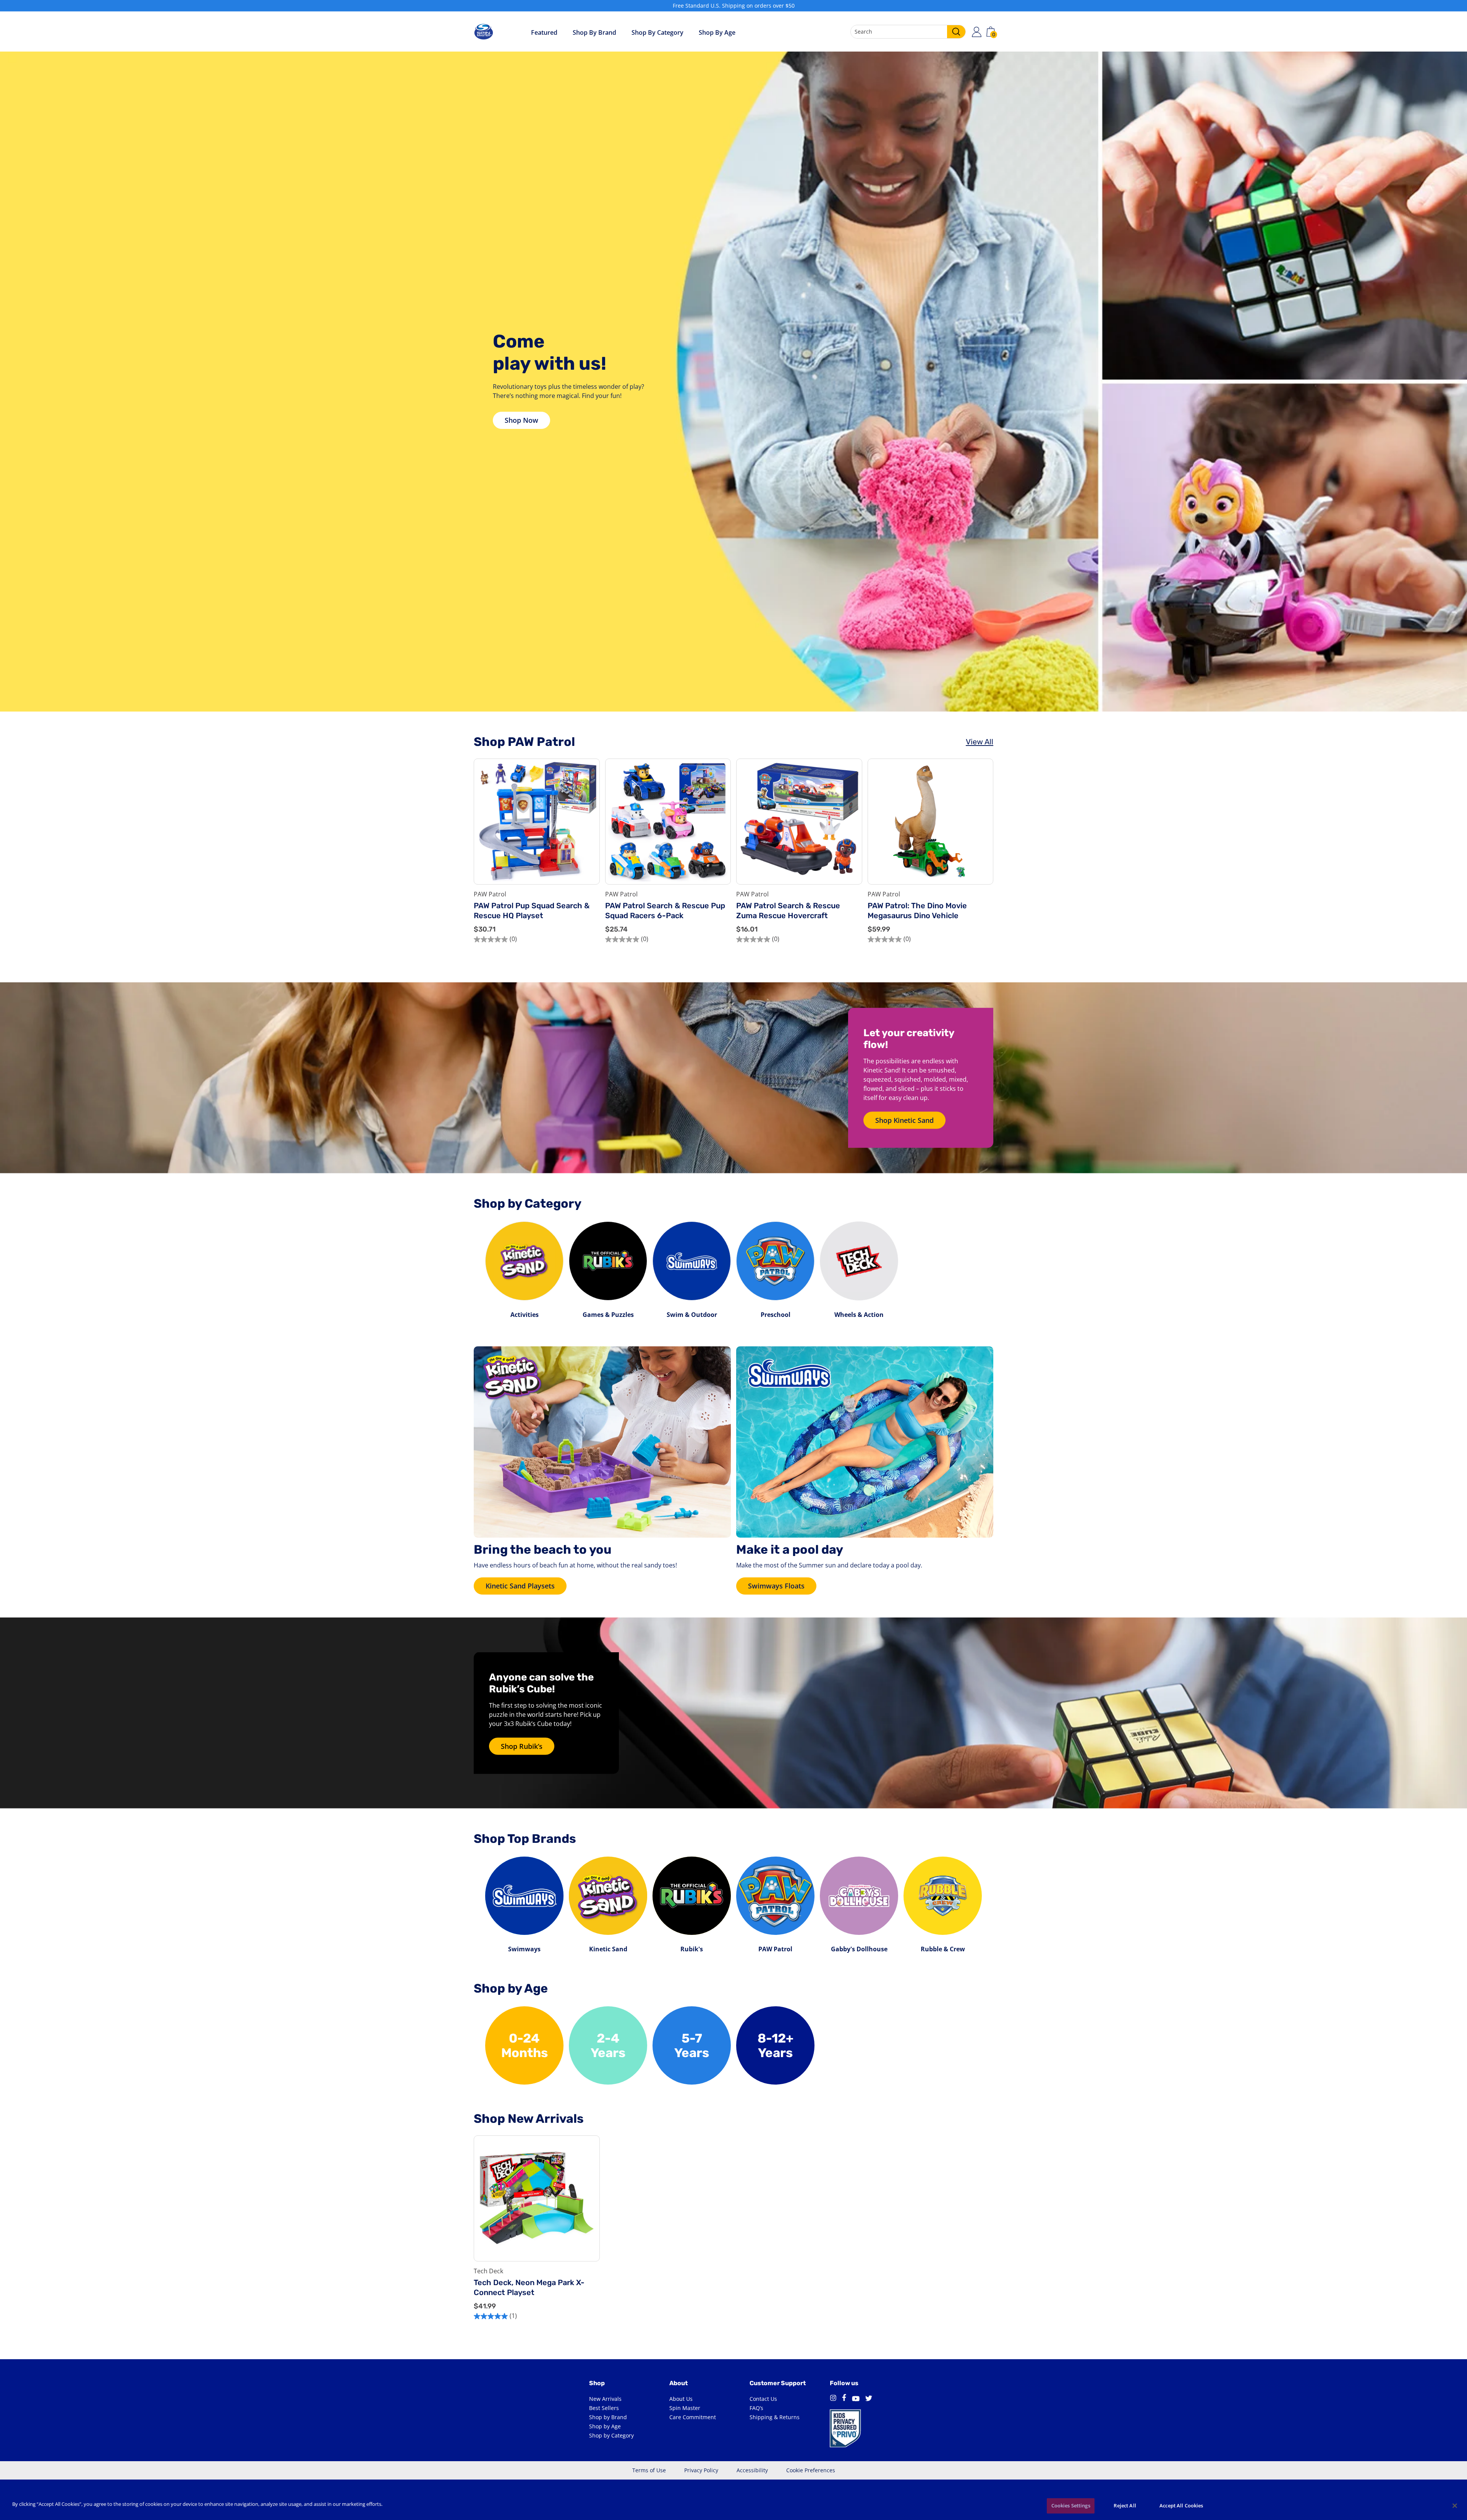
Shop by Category (657, 32)
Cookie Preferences (811, 2470)
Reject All (1125, 2505)
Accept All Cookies (1181, 2505)
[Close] (1455, 2505)
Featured (544, 32)
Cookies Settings (1071, 2505)
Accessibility (752, 2470)
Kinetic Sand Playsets (520, 1586)
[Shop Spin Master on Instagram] (833, 2399)
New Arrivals (605, 2399)
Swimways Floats (776, 1586)
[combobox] (908, 32)
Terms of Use (649, 2470)
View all (980, 742)
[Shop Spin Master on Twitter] (869, 2399)
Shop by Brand (594, 32)
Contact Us (763, 2399)
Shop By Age (717, 32)
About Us (681, 2399)
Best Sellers (604, 2408)
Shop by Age (605, 2426)
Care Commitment (693, 2417)
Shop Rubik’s (522, 1746)
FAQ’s (756, 2408)
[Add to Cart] (588, 855)
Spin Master (685, 2408)
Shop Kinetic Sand (904, 1120)
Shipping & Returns (775, 2417)
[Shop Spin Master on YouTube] (856, 2399)
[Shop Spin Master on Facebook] (844, 2399)
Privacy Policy (701, 2470)
